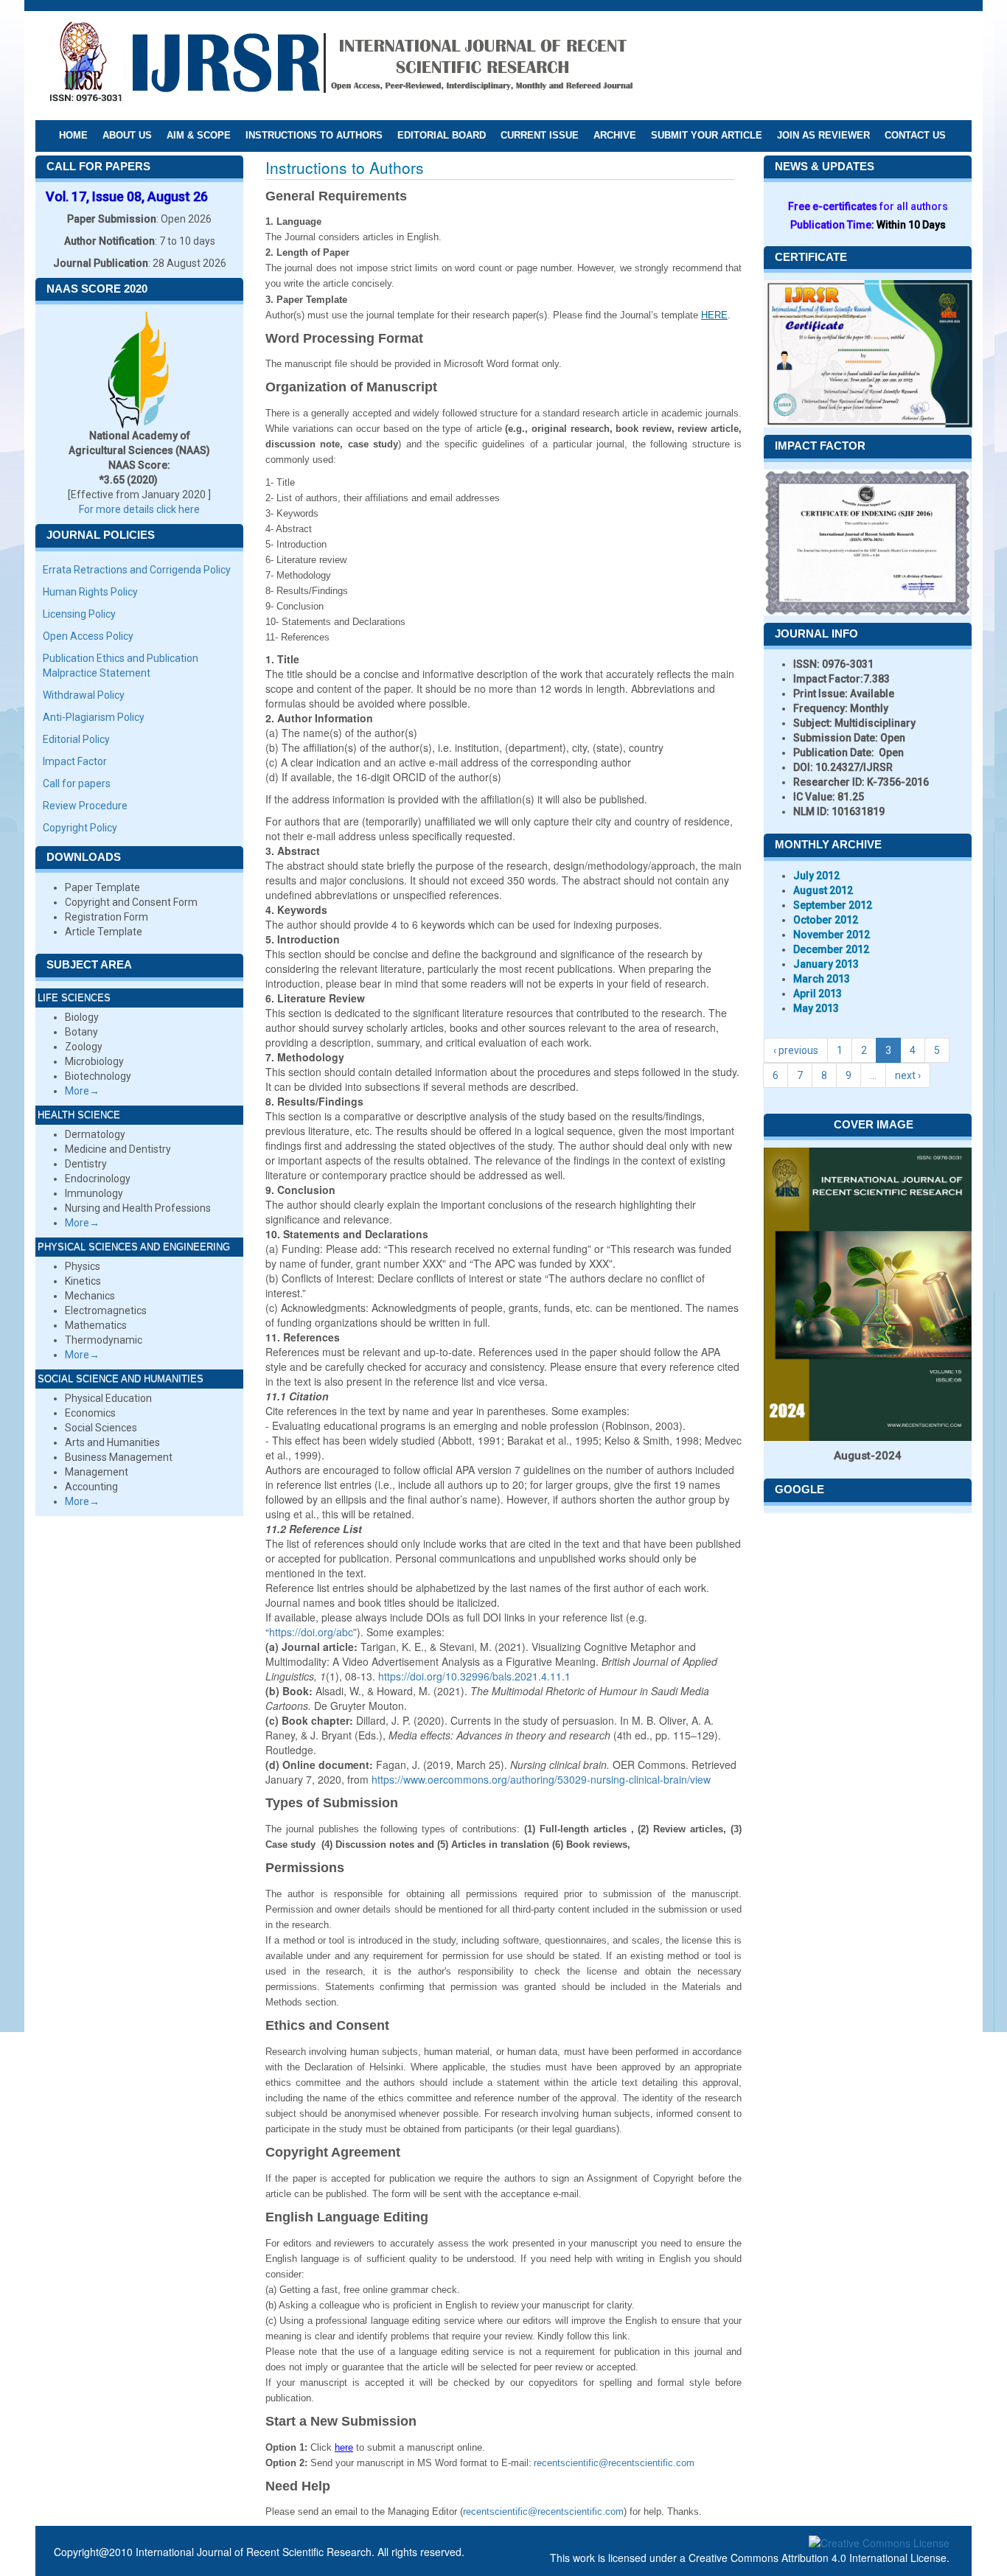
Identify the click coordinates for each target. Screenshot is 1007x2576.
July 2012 (816, 876)
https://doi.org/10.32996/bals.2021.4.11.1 (474, 1676)
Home (73, 135)
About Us (127, 135)
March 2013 (822, 979)
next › (908, 1075)
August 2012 (823, 890)
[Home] (341, 65)
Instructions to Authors (314, 135)
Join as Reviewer (823, 135)
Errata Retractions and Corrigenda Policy (137, 570)
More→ (82, 1091)
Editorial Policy (76, 739)
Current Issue (540, 135)
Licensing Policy (79, 614)
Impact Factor (75, 761)
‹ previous (796, 1050)
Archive (615, 135)
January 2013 (826, 964)
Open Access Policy (88, 636)
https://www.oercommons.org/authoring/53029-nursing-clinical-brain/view (541, 1779)
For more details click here (139, 509)
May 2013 (816, 1008)
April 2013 (818, 994)
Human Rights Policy (90, 592)
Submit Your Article (707, 135)
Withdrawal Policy (84, 695)
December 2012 (831, 949)
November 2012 (832, 935)
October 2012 (826, 920)
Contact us (915, 135)
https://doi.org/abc (311, 1632)
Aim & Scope (199, 135)
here (344, 2447)
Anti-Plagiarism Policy (94, 717)
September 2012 (833, 905)
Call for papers (77, 783)
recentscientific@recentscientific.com (614, 2463)
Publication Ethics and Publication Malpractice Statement (121, 666)
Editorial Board (442, 135)
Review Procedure (85, 806)
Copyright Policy (80, 828)
